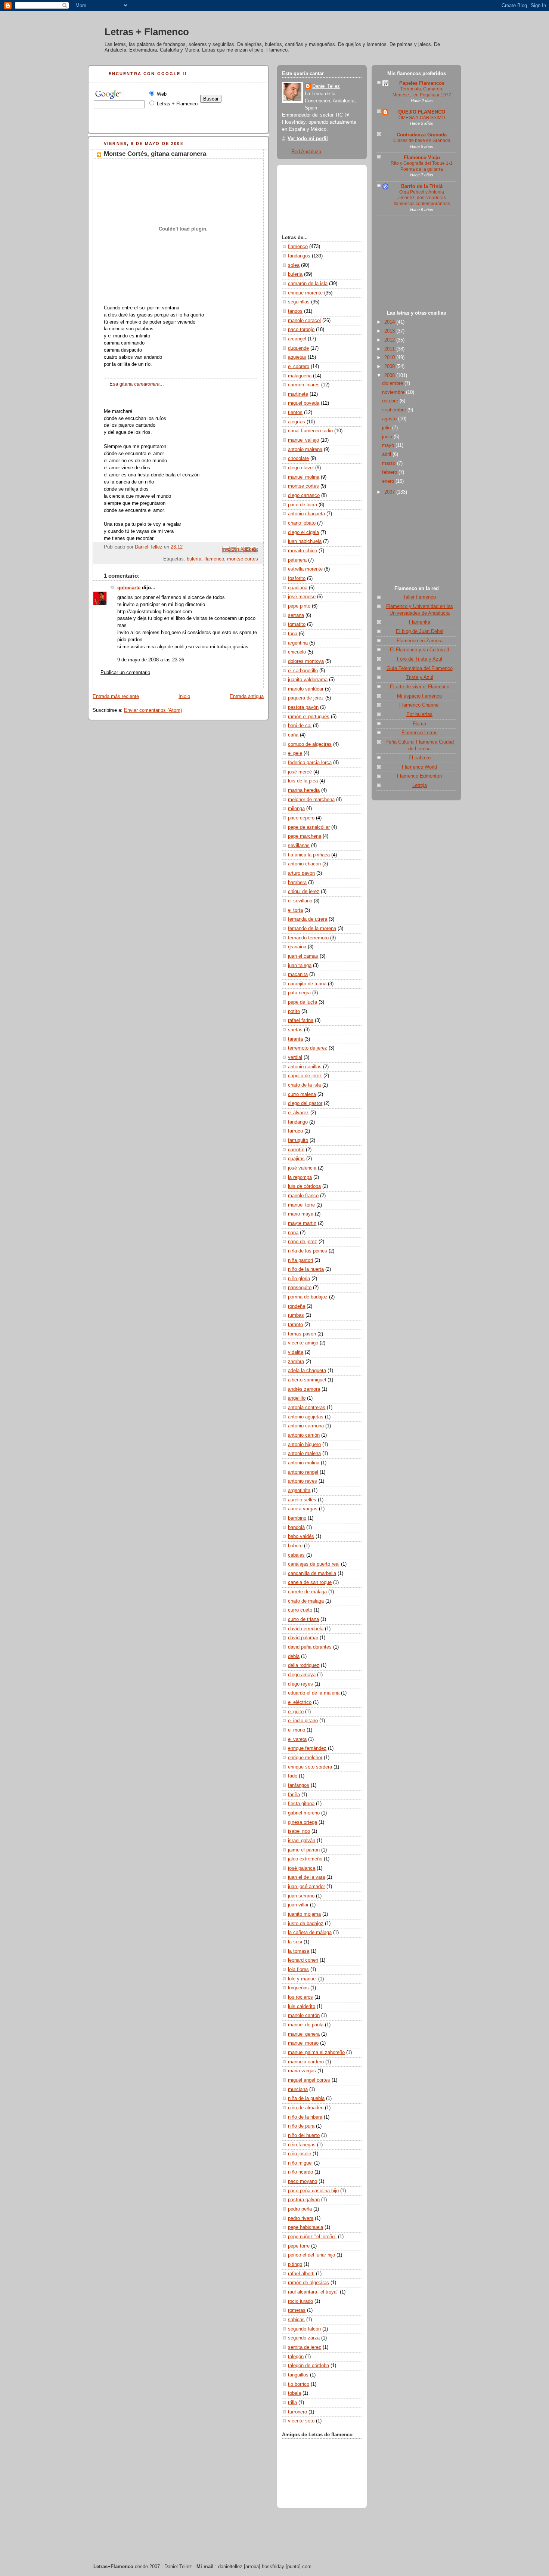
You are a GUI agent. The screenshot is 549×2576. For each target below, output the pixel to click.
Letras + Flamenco (147, 32)
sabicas (296, 2320)
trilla (292, 2403)
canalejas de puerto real (314, 1564)
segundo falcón (304, 2329)
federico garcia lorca (310, 763)
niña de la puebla (306, 2098)
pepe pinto (299, 606)
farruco (295, 1131)
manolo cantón (304, 2016)
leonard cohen (303, 1960)
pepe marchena (305, 836)
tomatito (297, 624)
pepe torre (299, 2246)
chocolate (298, 458)
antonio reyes (303, 1481)
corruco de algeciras (310, 744)
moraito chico (303, 551)
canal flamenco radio (310, 431)
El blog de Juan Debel (420, 631)
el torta (295, 910)
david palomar (303, 1638)
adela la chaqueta (307, 1371)
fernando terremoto (308, 938)
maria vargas (302, 2071)
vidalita (296, 1352)
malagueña (300, 376)
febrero (390, 472)
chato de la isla (304, 1085)
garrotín (296, 1150)
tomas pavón (302, 1334)
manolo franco (303, 1196)
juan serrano (301, 1896)
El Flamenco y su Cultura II (420, 650)
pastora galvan (304, 2200)
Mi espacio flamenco (419, 696)
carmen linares (304, 385)
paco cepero (301, 818)
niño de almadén (306, 2108)
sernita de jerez (305, 2347)
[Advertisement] (416, 265)
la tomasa (299, 1951)
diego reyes (300, 1684)
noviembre (394, 392)
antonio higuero (304, 1445)
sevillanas (299, 846)
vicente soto (301, 2421)
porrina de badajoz (308, 1297)
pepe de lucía (303, 1002)
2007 (390, 492)
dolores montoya (306, 661)
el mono (297, 1730)
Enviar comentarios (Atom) (153, 710)
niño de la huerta (306, 1269)
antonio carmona (306, 1426)
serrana (296, 615)
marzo (390, 463)
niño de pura (301, 2126)
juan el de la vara (306, 1877)
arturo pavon (301, 873)
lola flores (298, 1970)
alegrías (297, 422)
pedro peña (300, 2209)
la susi (295, 1942)
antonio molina (304, 1463)
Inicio (184, 696)
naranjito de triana (307, 984)
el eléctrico (300, 1702)
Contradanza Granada (422, 135)
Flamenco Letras (420, 733)
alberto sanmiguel (307, 1380)
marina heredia (304, 790)
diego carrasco (304, 495)
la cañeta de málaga (310, 1933)
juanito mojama (304, 1914)
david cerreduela (306, 1629)
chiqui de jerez (304, 892)
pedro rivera (301, 2218)
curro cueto (300, 1610)
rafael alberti (301, 2274)
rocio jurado (300, 2301)
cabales (296, 1555)
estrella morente (305, 569)
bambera (297, 883)
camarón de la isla (308, 284)
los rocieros (300, 1997)
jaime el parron (304, 1850)
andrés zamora (304, 1389)
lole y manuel (302, 1979)
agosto (390, 419)
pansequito (300, 1288)
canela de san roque (310, 1582)
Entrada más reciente (116, 696)
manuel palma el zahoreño (316, 2053)
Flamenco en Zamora (420, 641)
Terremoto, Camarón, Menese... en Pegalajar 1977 (422, 92)
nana (293, 1233)
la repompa (300, 1177)
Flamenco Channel (419, 705)
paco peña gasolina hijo (313, 2191)
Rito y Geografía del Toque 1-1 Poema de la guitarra (422, 166)
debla (294, 1656)
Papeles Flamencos (422, 83)
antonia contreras (307, 1408)
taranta (295, 1039)
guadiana (298, 588)
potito (294, 1011)
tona (293, 634)
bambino (297, 1518)
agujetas (297, 357)
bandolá (296, 1528)
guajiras (296, 1159)
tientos (295, 413)
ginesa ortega (303, 1822)
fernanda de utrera (308, 919)
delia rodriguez (304, 1665)
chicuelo (297, 652)
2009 (390, 367)
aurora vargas (303, 1509)
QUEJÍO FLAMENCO (422, 112)
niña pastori (300, 1260)
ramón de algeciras (308, 2283)
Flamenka (420, 622)
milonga (296, 809)
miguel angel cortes (309, 2080)
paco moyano (303, 2181)
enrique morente (305, 293)
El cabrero (420, 758)
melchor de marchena (311, 800)
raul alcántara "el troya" (313, 2292)
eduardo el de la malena (314, 1693)
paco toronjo (301, 330)
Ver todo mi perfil (308, 139)
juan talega (300, 966)
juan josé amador (306, 1887)
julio (387, 428)
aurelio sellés (302, 1500)
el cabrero (299, 367)
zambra (296, 1362)
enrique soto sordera (310, 1767)
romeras (297, 2310)
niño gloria (299, 1279)
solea (294, 265)
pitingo (295, 2264)
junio (388, 437)
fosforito (297, 578)
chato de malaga (306, 1601)
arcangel (297, 339)
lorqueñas (298, 1988)
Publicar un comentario (125, 673)
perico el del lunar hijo (311, 2255)
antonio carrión (304, 1435)
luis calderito (302, 2007)
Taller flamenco (419, 597)
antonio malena (304, 1454)
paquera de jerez (306, 698)
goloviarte (129, 588)
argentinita (299, 1491)
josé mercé (300, 772)
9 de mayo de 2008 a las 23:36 (151, 660)
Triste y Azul (420, 677)
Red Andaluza (306, 152)
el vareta (297, 1739)
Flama (419, 724)
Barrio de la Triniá (422, 186)
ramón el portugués (309, 717)
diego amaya (302, 1675)
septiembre (395, 410)
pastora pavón (303, 707)
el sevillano (300, 901)
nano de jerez (303, 1242)
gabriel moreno (304, 1813)
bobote (295, 1546)
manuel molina (304, 477)
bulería (194, 559)
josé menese (302, 597)
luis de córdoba (304, 1186)
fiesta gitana (301, 1804)
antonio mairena (305, 450)
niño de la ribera (305, 2117)
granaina (297, 947)
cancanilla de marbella (312, 1573)
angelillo (297, 1398)
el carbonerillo (303, 671)
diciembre (393, 383)
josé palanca (302, 1868)
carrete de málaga (307, 1592)
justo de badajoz (306, 1924)
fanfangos (299, 1785)
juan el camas (303, 956)
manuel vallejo (303, 440)
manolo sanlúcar (306, 689)
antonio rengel (303, 1472)
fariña (294, 1795)
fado (293, 1776)
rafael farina (301, 1020)
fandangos (299, 256)
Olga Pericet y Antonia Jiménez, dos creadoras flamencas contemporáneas (422, 198)
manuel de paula (306, 2025)
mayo (389, 445)
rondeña (297, 1306)
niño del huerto (304, 2135)
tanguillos (298, 2375)
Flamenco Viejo (422, 158)
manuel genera (304, 2034)
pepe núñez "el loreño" (312, 2237)
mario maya (301, 1214)
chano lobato (302, 523)
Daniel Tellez (326, 86)
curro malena (302, 1094)
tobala (294, 2393)
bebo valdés (301, 1536)
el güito (296, 1712)
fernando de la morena (312, 929)
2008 (390, 376)
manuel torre (301, 1205)
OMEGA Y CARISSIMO (422, 118)
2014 (390, 322)
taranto (295, 1325)
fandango (298, 1122)
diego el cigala (303, 532)
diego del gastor (305, 1103)
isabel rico (299, 1831)
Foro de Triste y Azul (420, 659)
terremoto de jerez (308, 1048)
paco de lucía (303, 505)
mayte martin (302, 1223)
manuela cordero (306, 2062)
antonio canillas (305, 1067)
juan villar (298, 1905)
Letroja (420, 785)
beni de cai (300, 726)
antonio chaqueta (306, 514)
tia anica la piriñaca (309, 855)
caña (293, 735)
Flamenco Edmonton (419, 776)
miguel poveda (304, 403)
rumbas (296, 1315)
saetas (295, 1030)
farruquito (298, 1140)
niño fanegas (302, 2145)
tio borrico (299, 2384)
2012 (390, 340)
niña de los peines (308, 1251)
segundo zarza (304, 2338)
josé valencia (302, 1168)
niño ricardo (300, 2172)
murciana (298, 2089)
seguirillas (299, 302)
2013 (390, 331)
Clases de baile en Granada (422, 140)
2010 (390, 358)
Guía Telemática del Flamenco (420, 668)
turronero (297, 2412)
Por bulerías (419, 714)
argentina (298, 643)
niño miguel (300, 2163)
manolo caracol (304, 321)
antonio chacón (304, 864)
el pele (295, 753)
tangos (295, 311)
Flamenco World (419, 767)
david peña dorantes (310, 1647)
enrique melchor (305, 1758)
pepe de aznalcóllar (309, 827)
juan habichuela (305, 541)
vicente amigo (303, 1343)
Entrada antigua (247, 696)
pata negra (299, 993)
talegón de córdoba (308, 2366)
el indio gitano (303, 1721)
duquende (298, 348)
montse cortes (243, 559)
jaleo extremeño (305, 1859)
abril (387, 454)
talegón (296, 2357)
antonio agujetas (306, 1417)
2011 (390, 349)
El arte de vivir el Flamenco (420, 687)
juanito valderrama (308, 680)
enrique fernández (307, 1748)
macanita (298, 975)
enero (389, 481)
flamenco (214, 559)
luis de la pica (303, 781)
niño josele (300, 2154)
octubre (391, 401)
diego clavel (301, 468)
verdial (295, 1057)
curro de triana (303, 1619)
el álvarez (298, 1113)
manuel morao (303, 2043)
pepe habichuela (305, 2227)
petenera (297, 560)
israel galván (302, 1841)
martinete (298, 394)
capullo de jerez (305, 1076)
